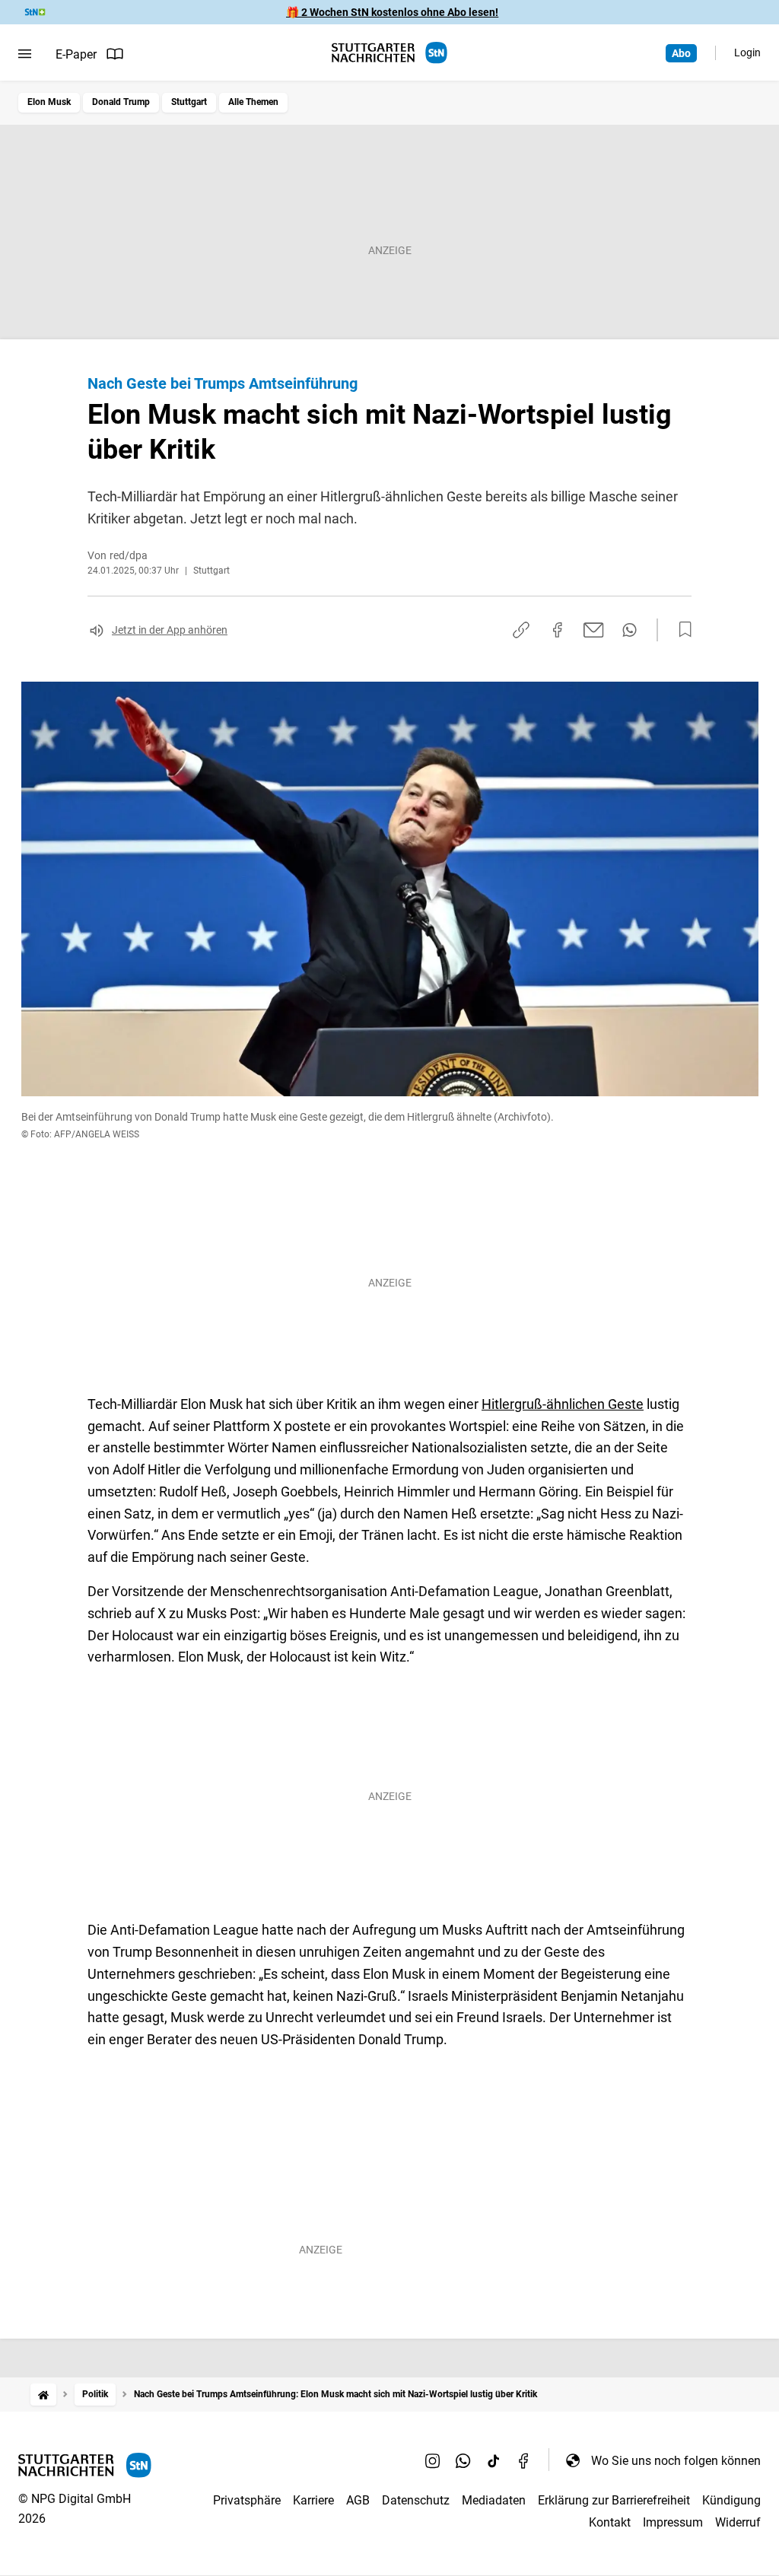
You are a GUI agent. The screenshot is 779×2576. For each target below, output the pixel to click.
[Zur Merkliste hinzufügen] (681, 630)
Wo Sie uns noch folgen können (676, 2461)
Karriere (313, 2500)
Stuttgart (189, 102)
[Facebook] (524, 2460)
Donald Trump (121, 102)
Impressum (673, 2522)
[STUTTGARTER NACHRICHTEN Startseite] (389, 53)
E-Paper (76, 54)
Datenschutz (416, 2500)
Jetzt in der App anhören (170, 630)
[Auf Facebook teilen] (558, 630)
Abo (681, 53)
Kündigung (731, 2500)
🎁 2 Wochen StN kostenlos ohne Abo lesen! (392, 12)
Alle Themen (253, 102)
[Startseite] (43, 2395)
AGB (358, 2500)
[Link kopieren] (521, 630)
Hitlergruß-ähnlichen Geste (563, 1404)
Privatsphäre (247, 2500)
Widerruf (738, 2522)
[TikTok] (494, 2460)
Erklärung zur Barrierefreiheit (614, 2500)
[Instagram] (433, 2460)
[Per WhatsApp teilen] (630, 630)
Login (747, 52)
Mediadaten (494, 2500)
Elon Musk (49, 102)
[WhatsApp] (463, 2460)
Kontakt (610, 2522)
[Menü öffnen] (25, 54)
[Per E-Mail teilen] (594, 630)
